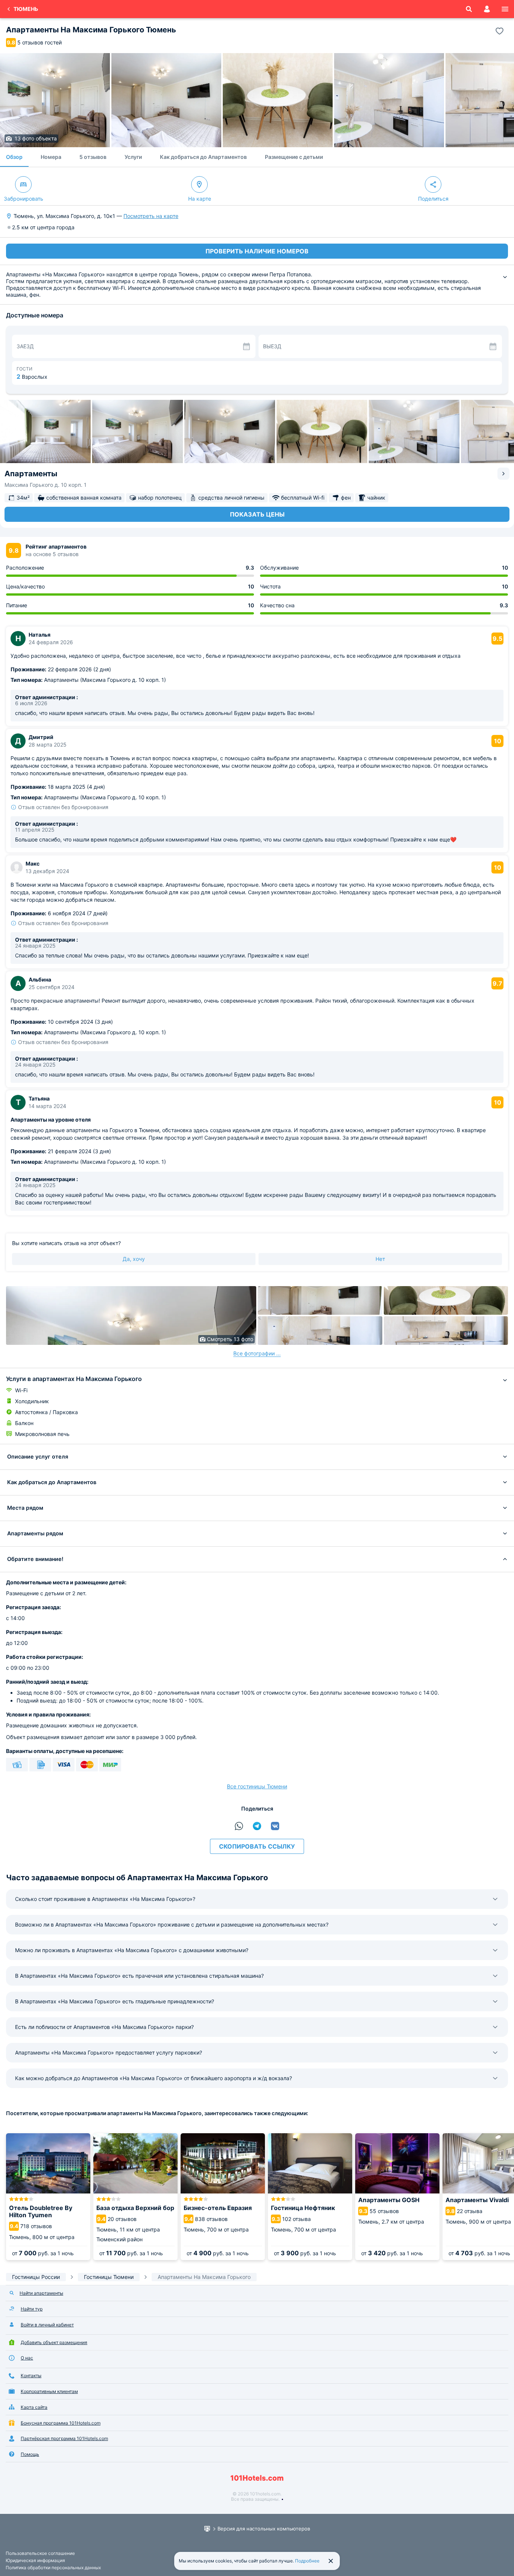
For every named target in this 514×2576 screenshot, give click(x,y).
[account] (487, 9)
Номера (51, 157)
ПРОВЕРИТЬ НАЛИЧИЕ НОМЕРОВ (257, 251)
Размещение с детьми (294, 157)
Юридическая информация (35, 2560)
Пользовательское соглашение (40, 2553)
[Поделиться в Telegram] (257, 1826)
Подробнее (307, 2561)
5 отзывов (93, 157)
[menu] (505, 9)
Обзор (14, 157)
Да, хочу (134, 1259)
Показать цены (257, 514)
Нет (380, 1259)
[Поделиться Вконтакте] (275, 1826)
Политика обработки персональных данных (53, 2568)
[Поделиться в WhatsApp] (239, 1826)
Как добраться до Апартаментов (203, 157)
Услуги (133, 157)
